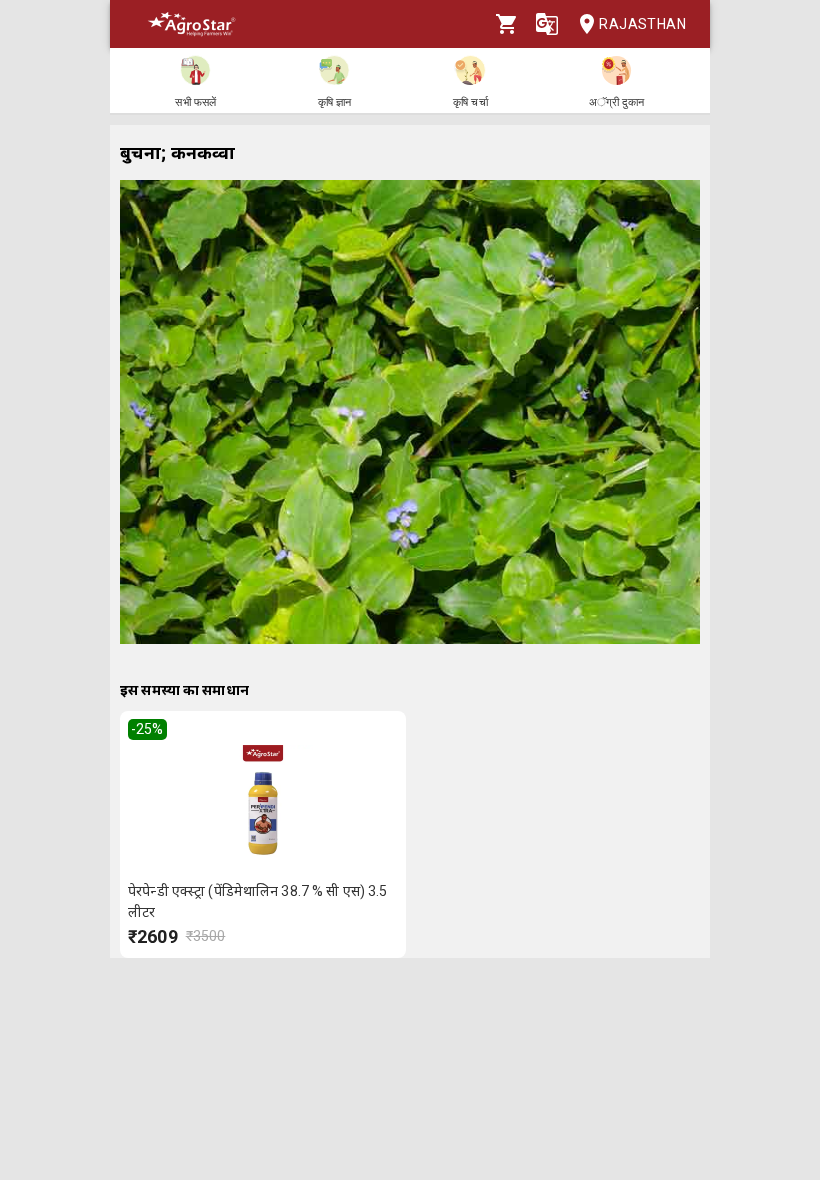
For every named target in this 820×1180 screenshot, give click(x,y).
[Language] (547, 24)
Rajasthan (642, 24)
